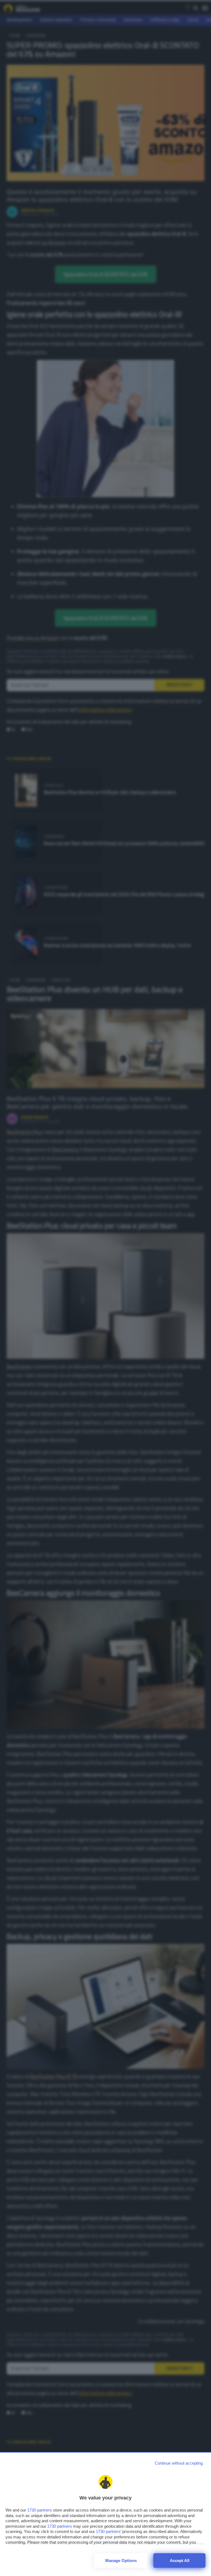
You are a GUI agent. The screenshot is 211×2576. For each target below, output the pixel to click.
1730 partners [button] (40, 2510)
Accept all (180, 2561)
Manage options (121, 2561)
